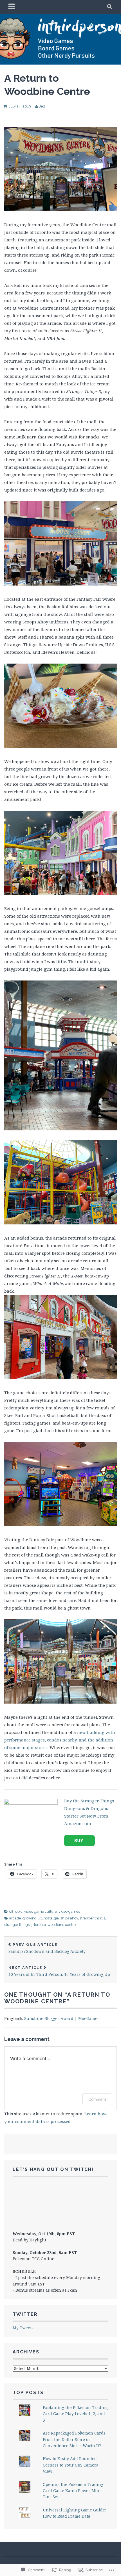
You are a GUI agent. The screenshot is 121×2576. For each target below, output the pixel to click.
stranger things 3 (18, 1925)
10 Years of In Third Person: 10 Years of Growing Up (59, 1971)
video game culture (41, 1911)
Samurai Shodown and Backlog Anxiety (47, 1948)
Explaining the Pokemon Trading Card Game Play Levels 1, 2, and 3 (75, 2414)
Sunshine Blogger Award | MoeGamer (62, 2018)
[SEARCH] (110, 7)
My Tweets (23, 2328)
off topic (16, 1911)
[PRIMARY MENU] (12, 7)
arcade (15, 1918)
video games (69, 1911)
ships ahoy (69, 1918)
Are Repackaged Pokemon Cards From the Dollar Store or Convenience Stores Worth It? (74, 2439)
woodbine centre (62, 1925)
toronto (40, 1925)
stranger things (92, 1918)
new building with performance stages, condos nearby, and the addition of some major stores (60, 1740)
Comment (97, 2099)
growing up (32, 1918)
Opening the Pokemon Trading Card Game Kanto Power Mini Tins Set (73, 2491)
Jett (42, 106)
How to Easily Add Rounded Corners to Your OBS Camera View (71, 2465)
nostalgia (51, 1918)
